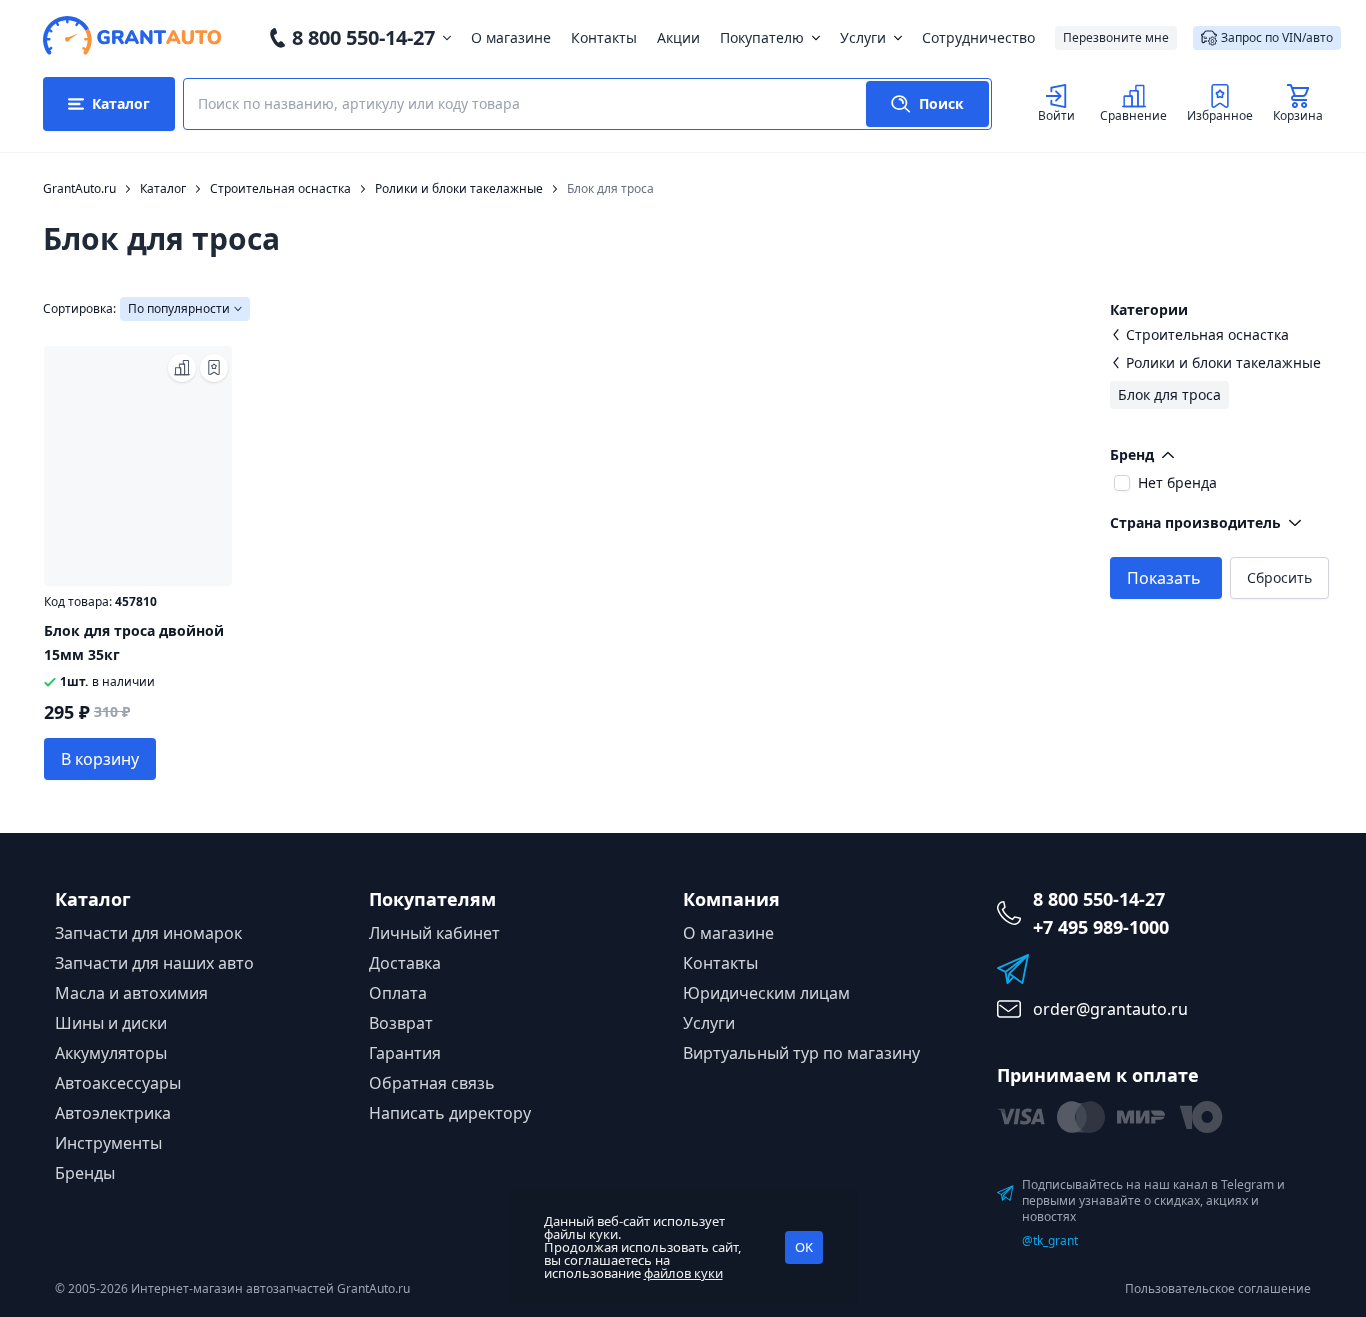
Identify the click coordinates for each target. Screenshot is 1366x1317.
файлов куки (683, 1273)
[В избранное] (214, 368)
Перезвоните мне (1116, 37)
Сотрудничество (978, 37)
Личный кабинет (434, 933)
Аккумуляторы (111, 1053)
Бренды (85, 1173)
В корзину (100, 759)
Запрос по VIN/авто (1277, 37)
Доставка (405, 963)
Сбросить (1279, 577)
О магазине (511, 37)
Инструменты (108, 1143)
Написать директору (450, 1113)
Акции (678, 37)
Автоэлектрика (113, 1113)
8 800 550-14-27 (363, 37)
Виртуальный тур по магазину (801, 1053)
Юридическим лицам (766, 993)
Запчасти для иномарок (148, 933)
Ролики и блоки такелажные (1223, 362)
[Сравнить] (182, 368)
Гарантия (405, 1053)
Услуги (863, 37)
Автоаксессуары (118, 1083)
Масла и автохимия (131, 993)
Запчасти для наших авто (154, 963)
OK (804, 1247)
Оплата (398, 993)
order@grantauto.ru (1110, 1009)
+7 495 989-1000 (1101, 927)
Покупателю (762, 37)
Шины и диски (111, 1023)
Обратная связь (432, 1083)
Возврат (401, 1023)
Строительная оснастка (1207, 334)
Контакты (604, 37)
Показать (1164, 578)
